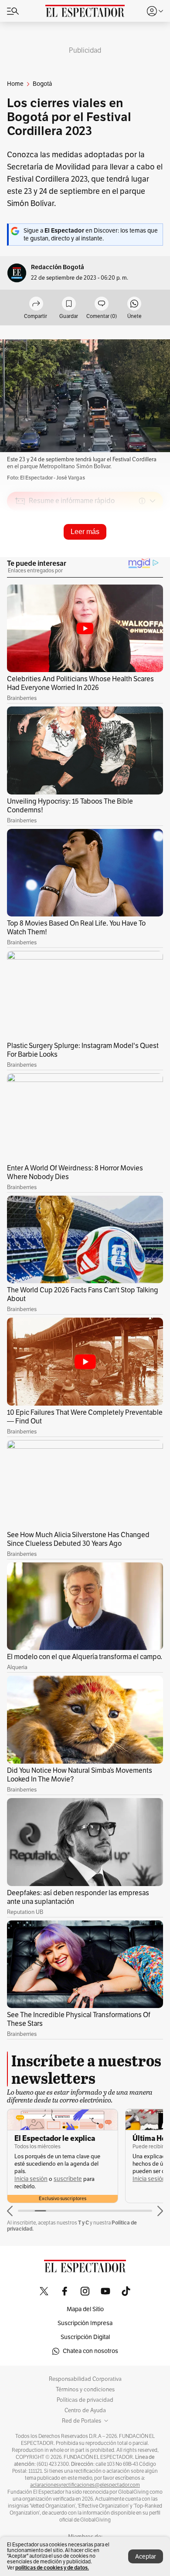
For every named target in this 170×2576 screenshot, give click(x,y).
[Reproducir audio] (20, 551)
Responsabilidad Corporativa (85, 2379)
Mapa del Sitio (85, 2309)
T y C (83, 2223)
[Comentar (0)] (102, 304)
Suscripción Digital (85, 2337)
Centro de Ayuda (85, 2410)
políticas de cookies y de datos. (52, 2568)
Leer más (85, 532)
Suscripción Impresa (85, 2323)
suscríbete (68, 2179)
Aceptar (146, 2557)
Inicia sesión (31, 2179)
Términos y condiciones (85, 2390)
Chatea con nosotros (90, 2351)
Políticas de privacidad (85, 2400)
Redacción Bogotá (58, 267)
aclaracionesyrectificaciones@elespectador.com (85, 2485)
